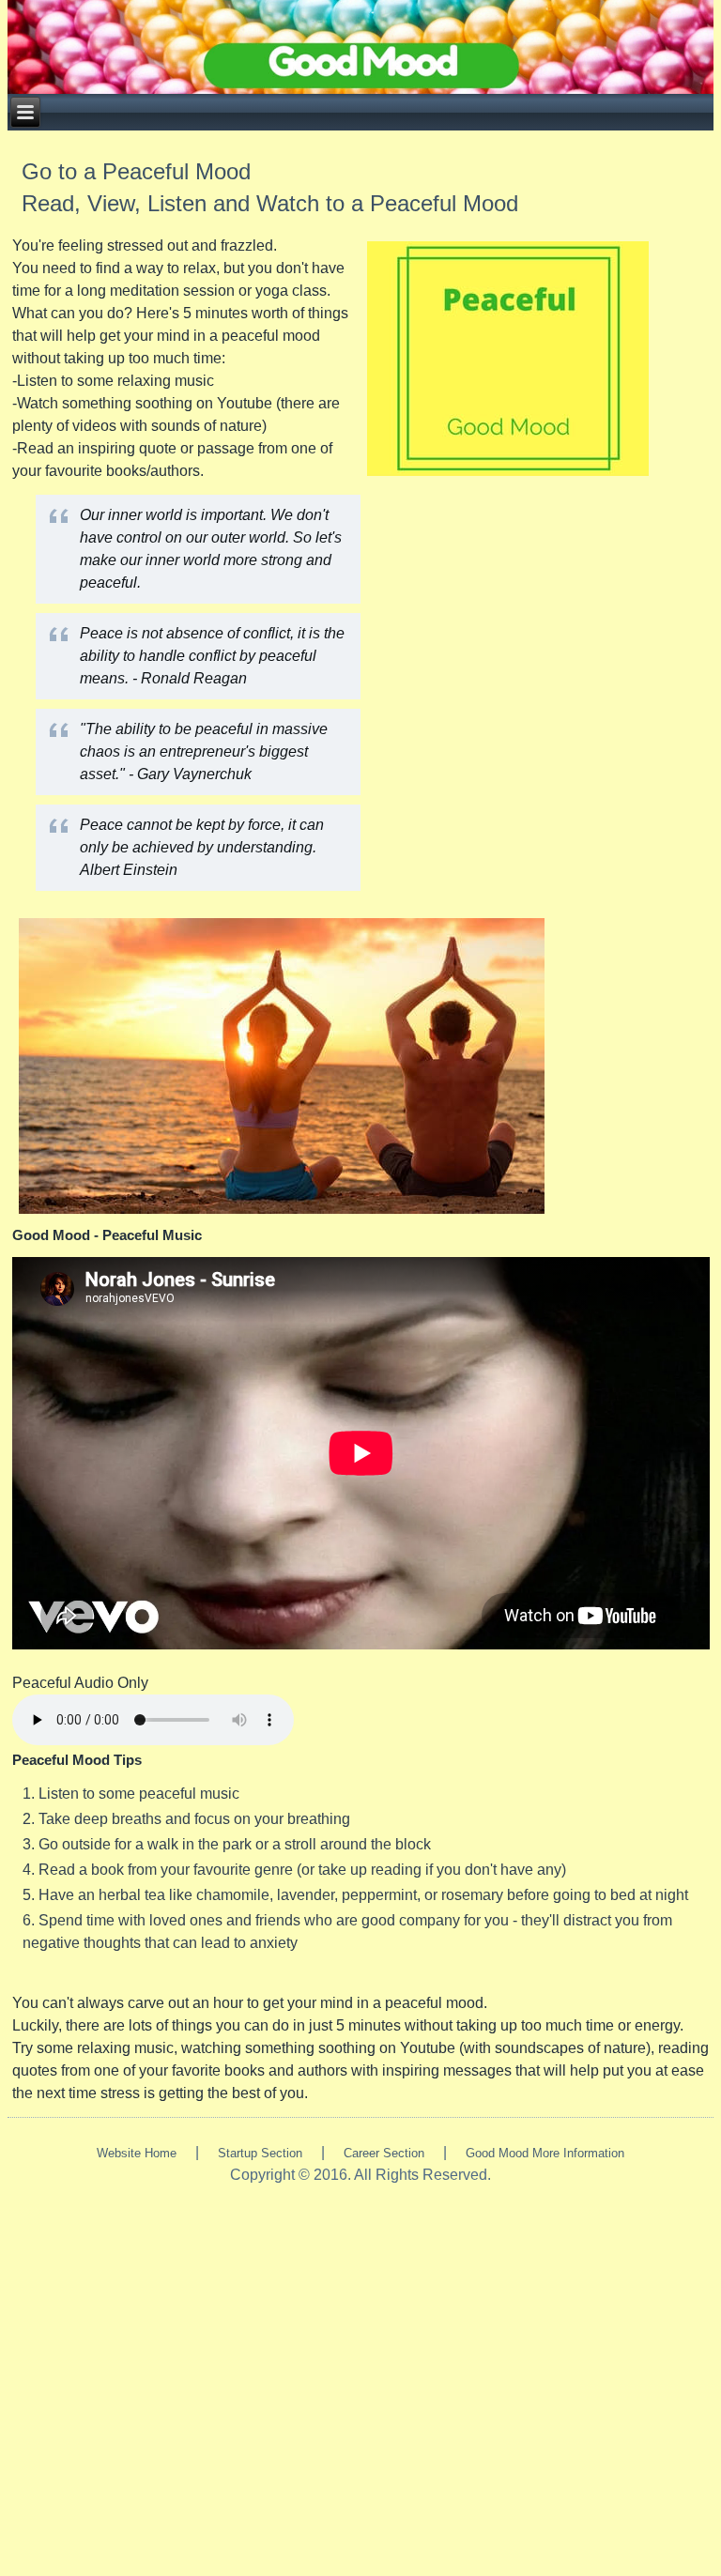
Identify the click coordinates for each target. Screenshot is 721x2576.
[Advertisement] (360, 2369)
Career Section (384, 2153)
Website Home (137, 2153)
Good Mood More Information (545, 2153)
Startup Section (260, 2153)
